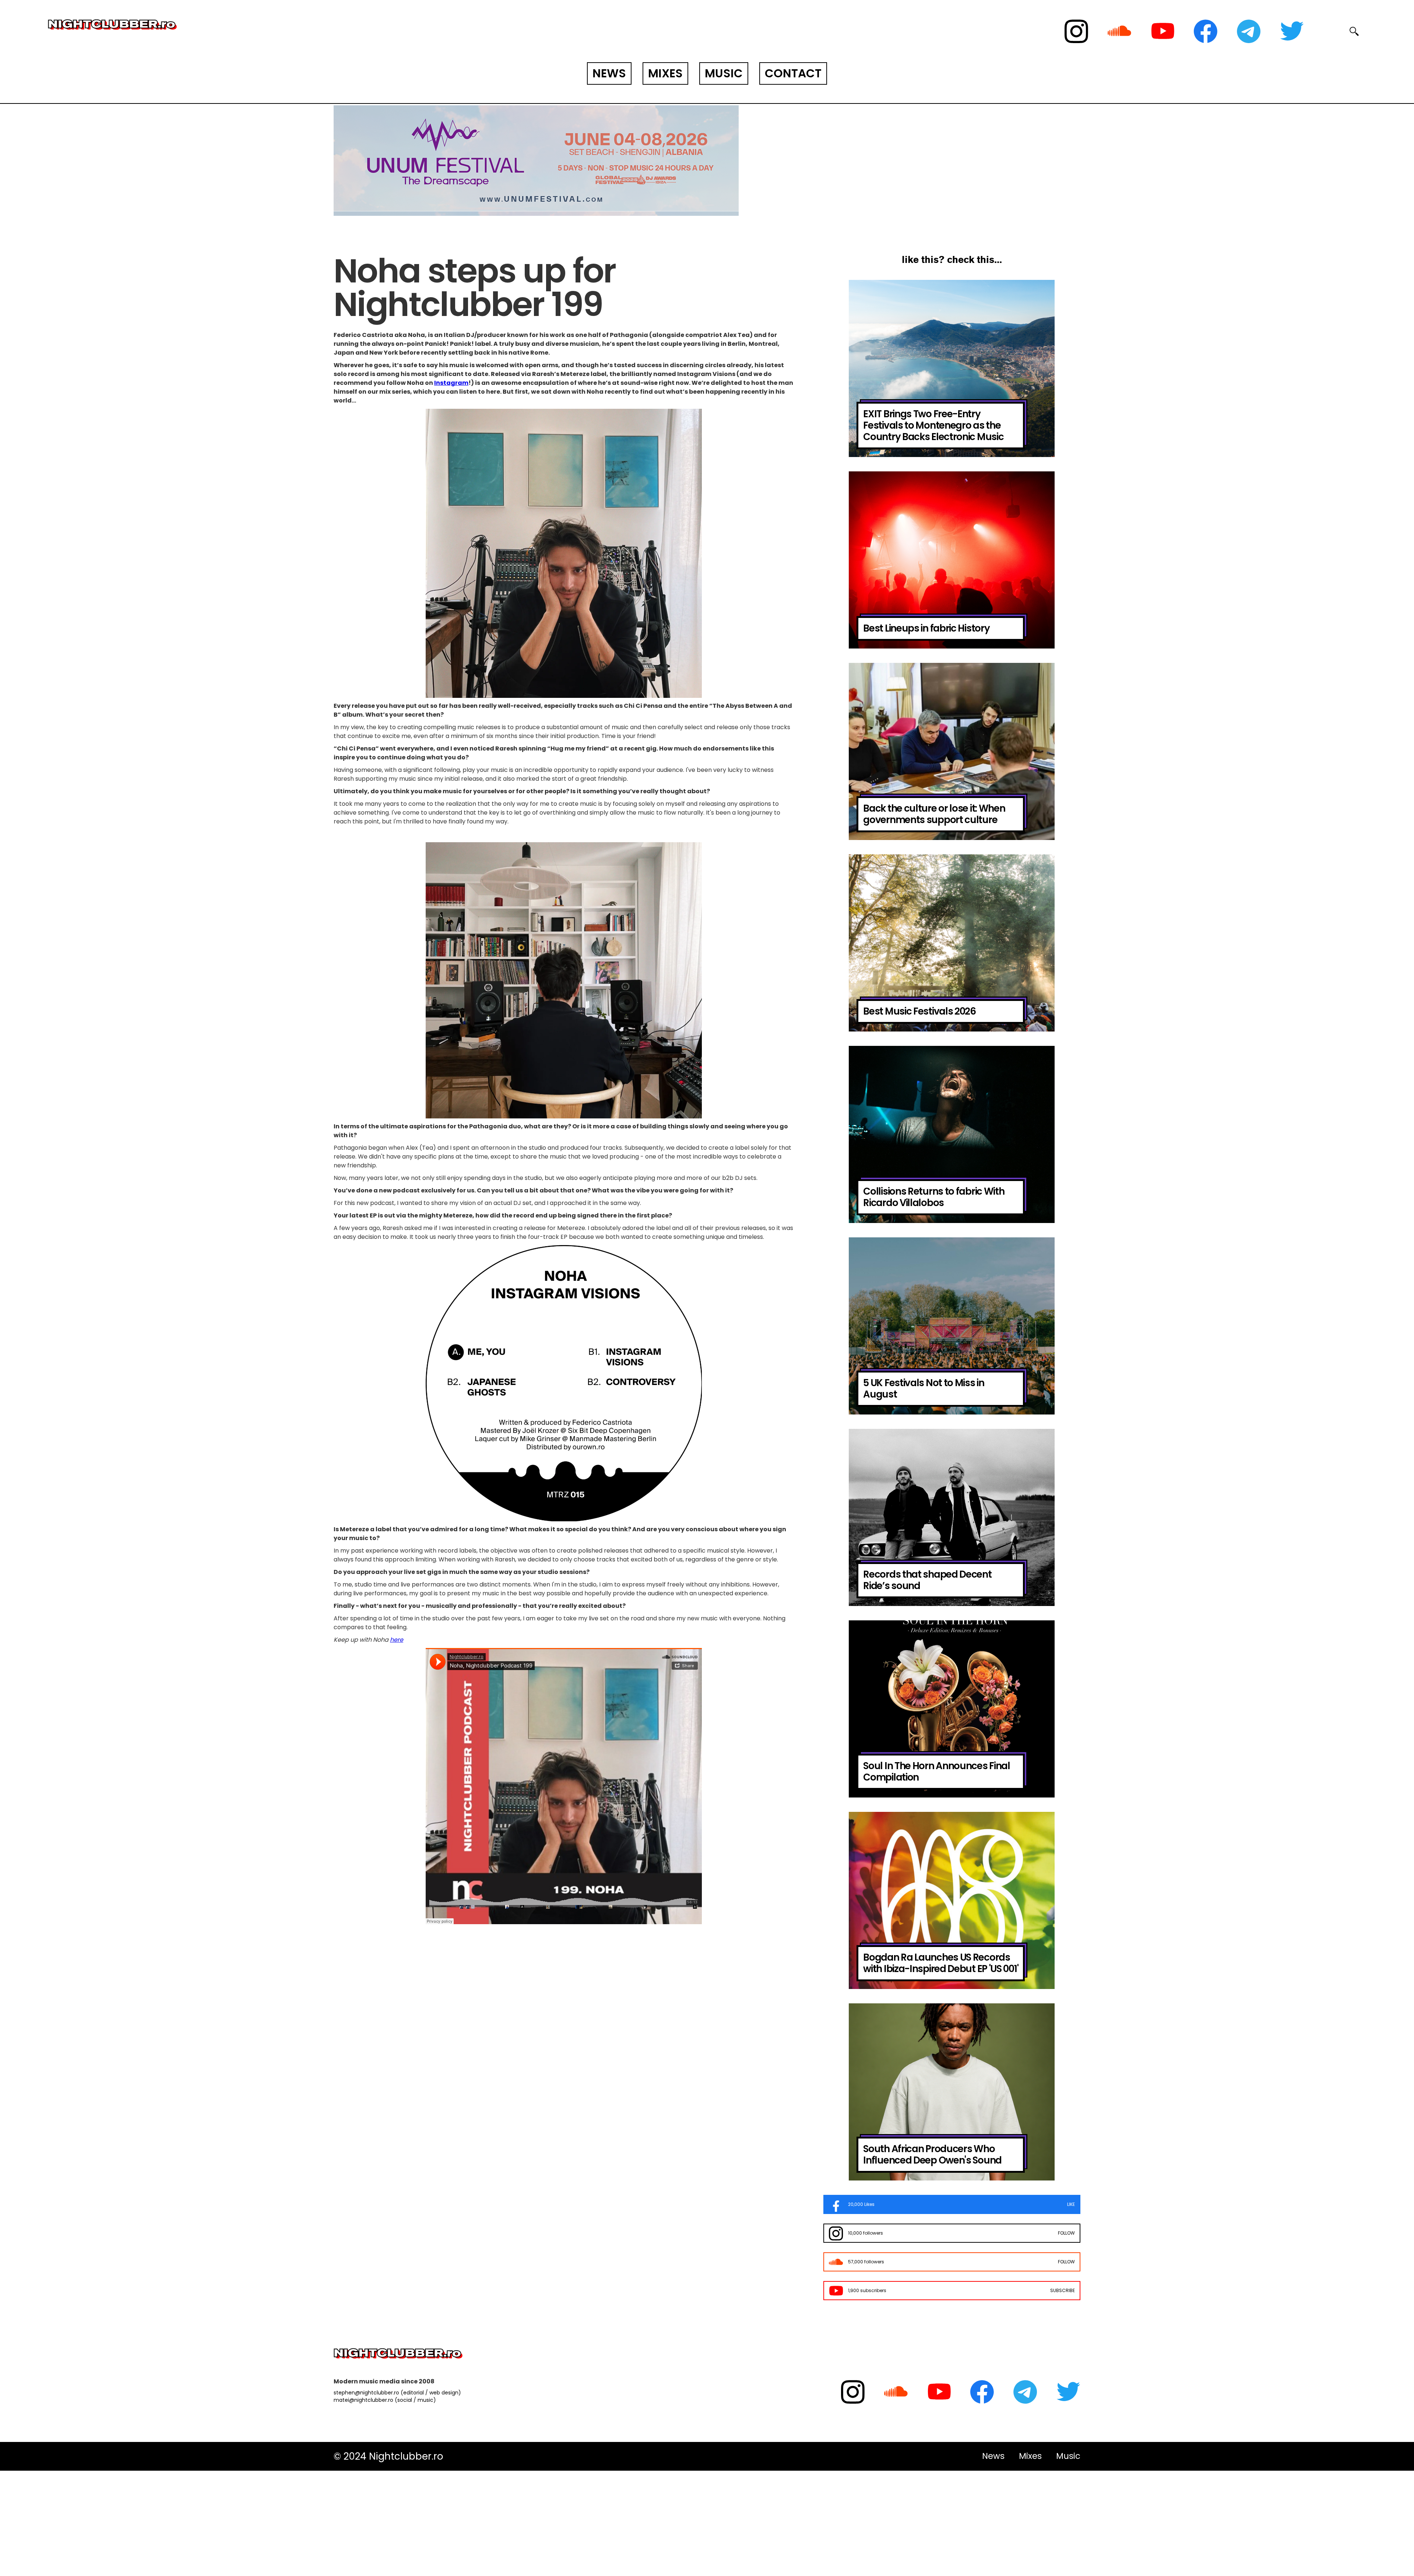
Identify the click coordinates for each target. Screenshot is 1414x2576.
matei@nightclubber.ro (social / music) (385, 2400)
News (993, 2456)
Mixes (1030, 2456)
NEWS (609, 73)
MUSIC (724, 73)
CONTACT (793, 73)
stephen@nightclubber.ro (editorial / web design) (397, 2393)
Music (1068, 2456)
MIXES (665, 73)
